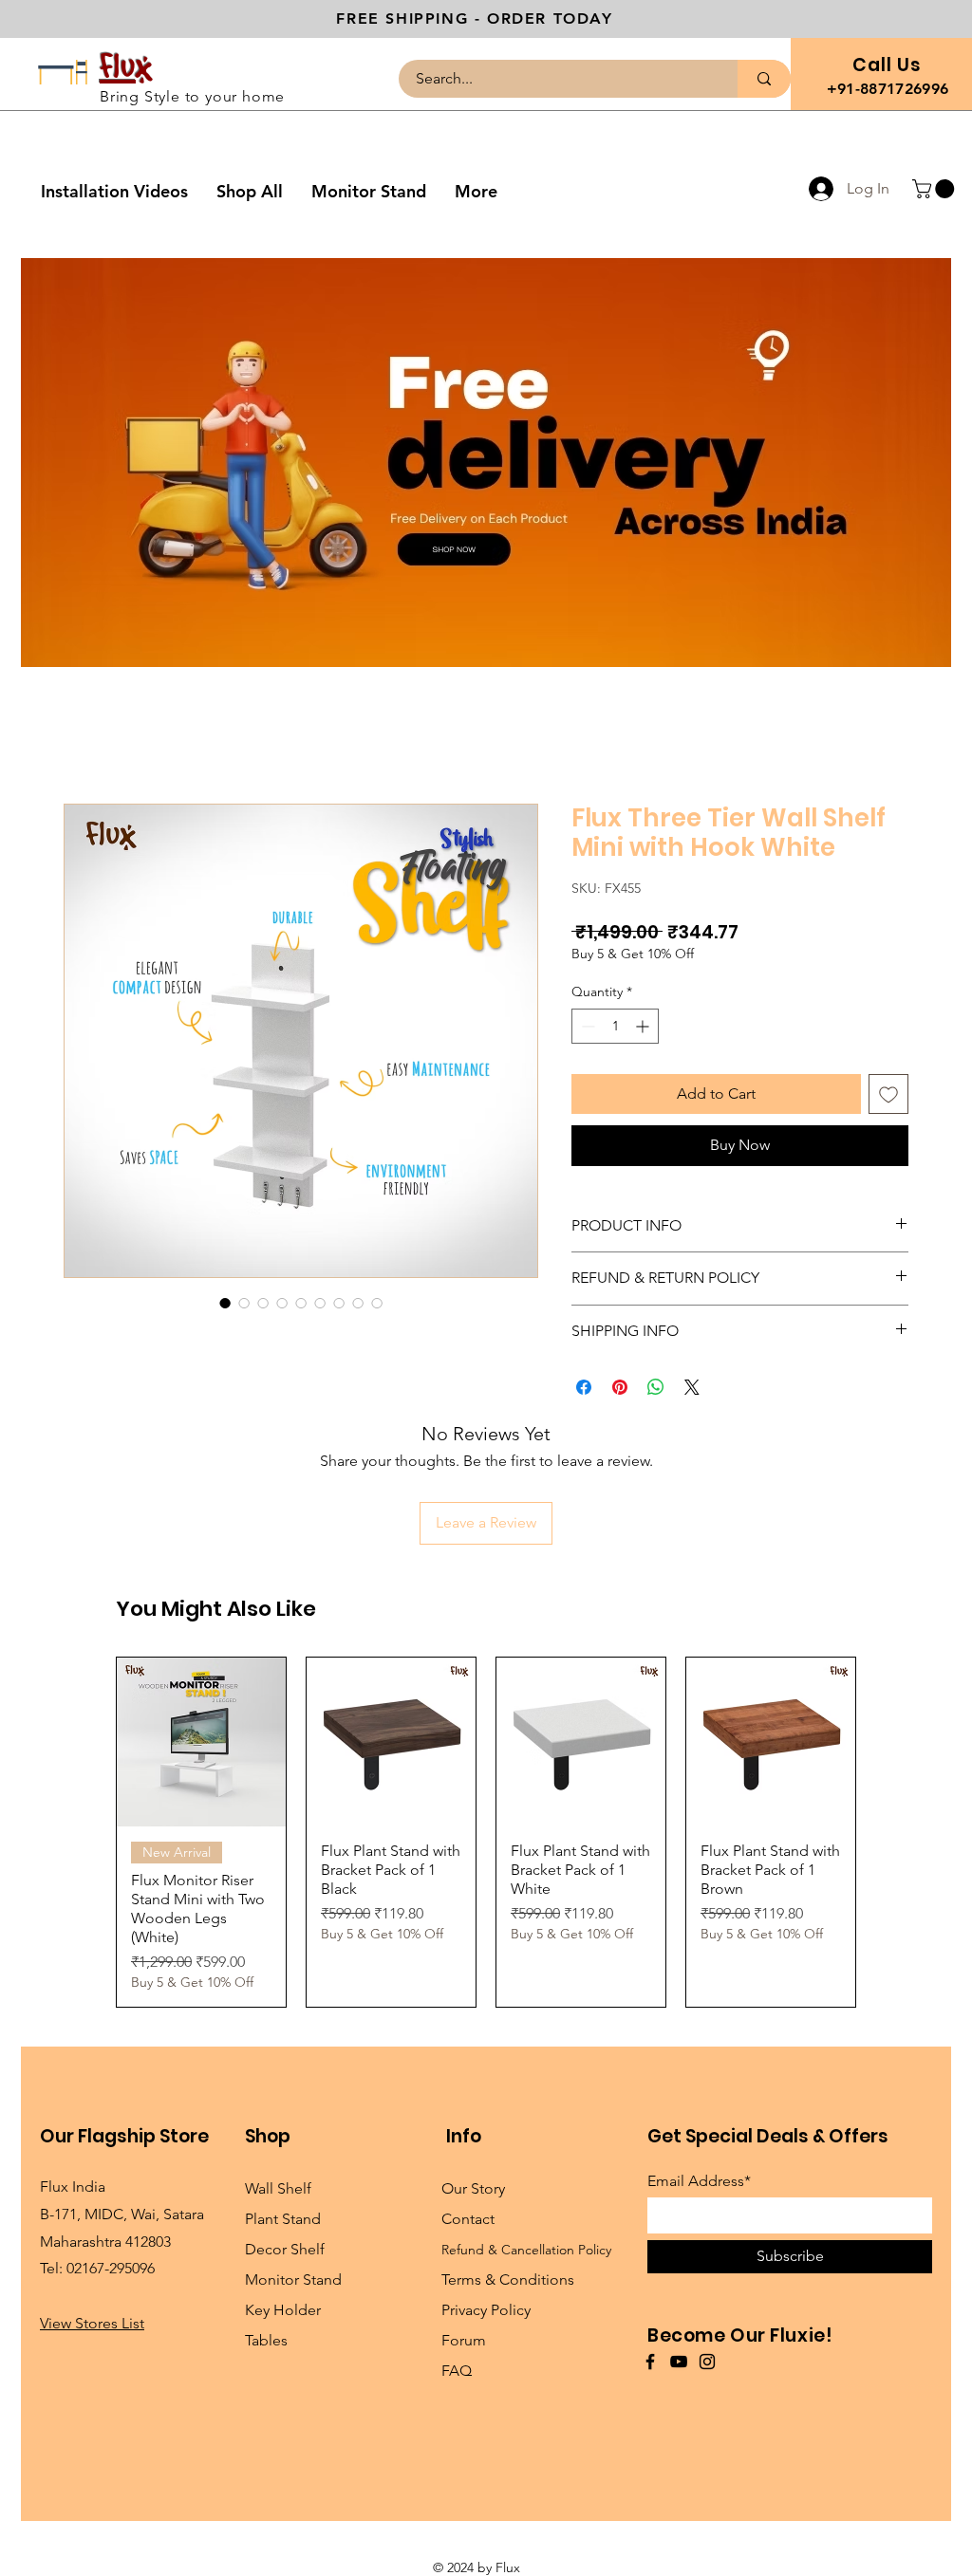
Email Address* (699, 2181)
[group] (486, 1832)
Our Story (473, 2188)
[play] (911, 650)
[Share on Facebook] (584, 1387)
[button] (935, 189)
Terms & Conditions (508, 2279)
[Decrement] (586, 1026)
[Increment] (644, 1026)
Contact (468, 2219)
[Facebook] (650, 2362)
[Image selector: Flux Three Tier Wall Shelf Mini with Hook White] (225, 1303)
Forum (464, 2340)
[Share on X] (692, 1387)
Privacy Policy (486, 2310)
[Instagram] (707, 2362)
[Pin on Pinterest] (620, 1387)
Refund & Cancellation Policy (526, 2250)
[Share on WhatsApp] (656, 1387)
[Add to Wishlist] (888, 1094)
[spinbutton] (615, 1026)
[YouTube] (679, 2362)
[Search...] (764, 79)
